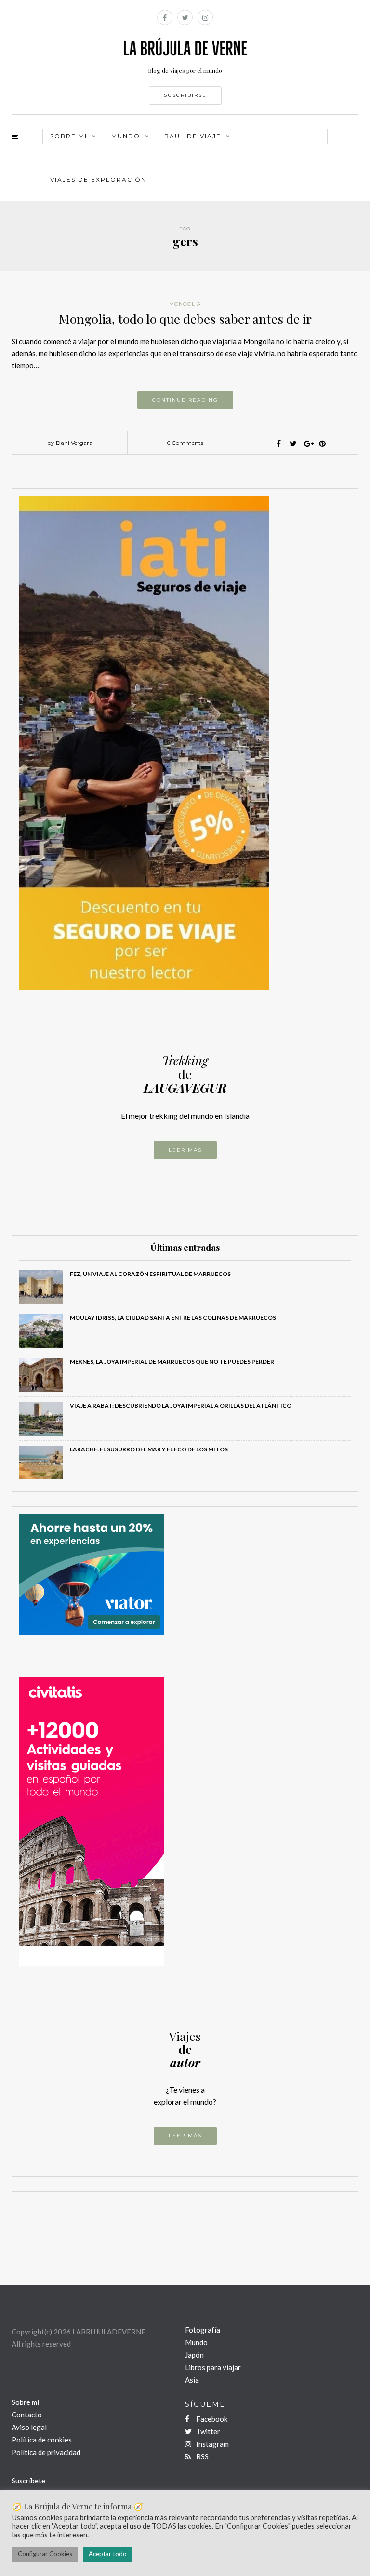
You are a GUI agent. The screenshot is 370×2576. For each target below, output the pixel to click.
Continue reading (185, 400)
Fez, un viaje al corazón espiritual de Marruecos (150, 1274)
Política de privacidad (46, 2452)
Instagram (212, 2444)
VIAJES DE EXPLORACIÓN (98, 180)
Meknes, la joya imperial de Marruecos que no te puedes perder (172, 1362)
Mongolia (185, 304)
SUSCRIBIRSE (185, 95)
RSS (202, 2456)
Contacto (27, 2415)
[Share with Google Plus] (308, 443)
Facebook (211, 2419)
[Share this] (279, 443)
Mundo (196, 2342)
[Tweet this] (293, 443)
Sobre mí (25, 2402)
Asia (192, 2380)
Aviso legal (29, 2427)
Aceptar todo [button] (108, 2554)
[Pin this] (322, 443)
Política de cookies (42, 2440)
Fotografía (203, 2330)
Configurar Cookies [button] (45, 2554)
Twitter (207, 2431)
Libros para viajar (213, 2367)
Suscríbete (28, 2481)
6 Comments (185, 443)
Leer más (185, 1150)
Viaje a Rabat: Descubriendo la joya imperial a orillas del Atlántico (181, 1405)
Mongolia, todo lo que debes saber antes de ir (185, 319)
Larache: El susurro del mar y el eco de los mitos (149, 1449)
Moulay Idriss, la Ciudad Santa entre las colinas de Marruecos (173, 1318)
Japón (194, 2355)
